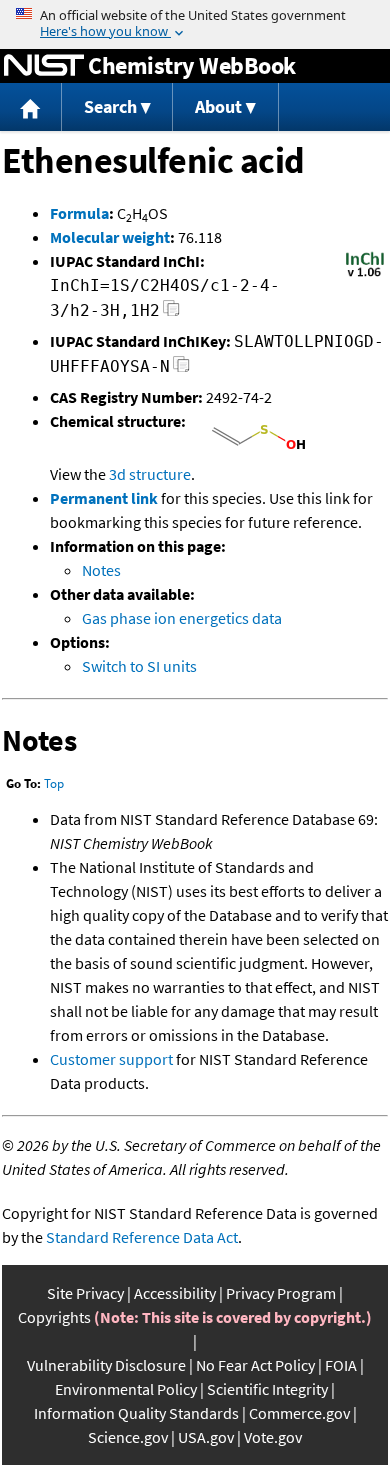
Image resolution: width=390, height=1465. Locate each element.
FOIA (341, 1365)
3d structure (150, 474)
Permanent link (104, 498)
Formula (79, 213)
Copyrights (54, 1317)
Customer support (111, 1059)
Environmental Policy (126, 1389)
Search (110, 106)
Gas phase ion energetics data (182, 618)
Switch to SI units (139, 666)
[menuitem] (31, 107)
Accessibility (175, 1293)
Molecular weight (110, 237)
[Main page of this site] (31, 107)
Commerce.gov (299, 1413)
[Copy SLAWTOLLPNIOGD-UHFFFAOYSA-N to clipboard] (181, 369)
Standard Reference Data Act (142, 1237)
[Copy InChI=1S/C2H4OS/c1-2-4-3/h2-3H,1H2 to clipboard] (171, 313)
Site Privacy (85, 1293)
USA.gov (206, 1437)
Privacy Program (281, 1293)
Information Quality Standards (136, 1413)
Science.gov (128, 1437)
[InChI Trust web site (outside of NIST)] (365, 275)
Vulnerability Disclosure (106, 1365)
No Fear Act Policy (255, 1365)
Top (54, 783)
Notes (101, 570)
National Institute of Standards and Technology (44, 66)
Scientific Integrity (267, 1389)
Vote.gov (273, 1437)
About (218, 106)
